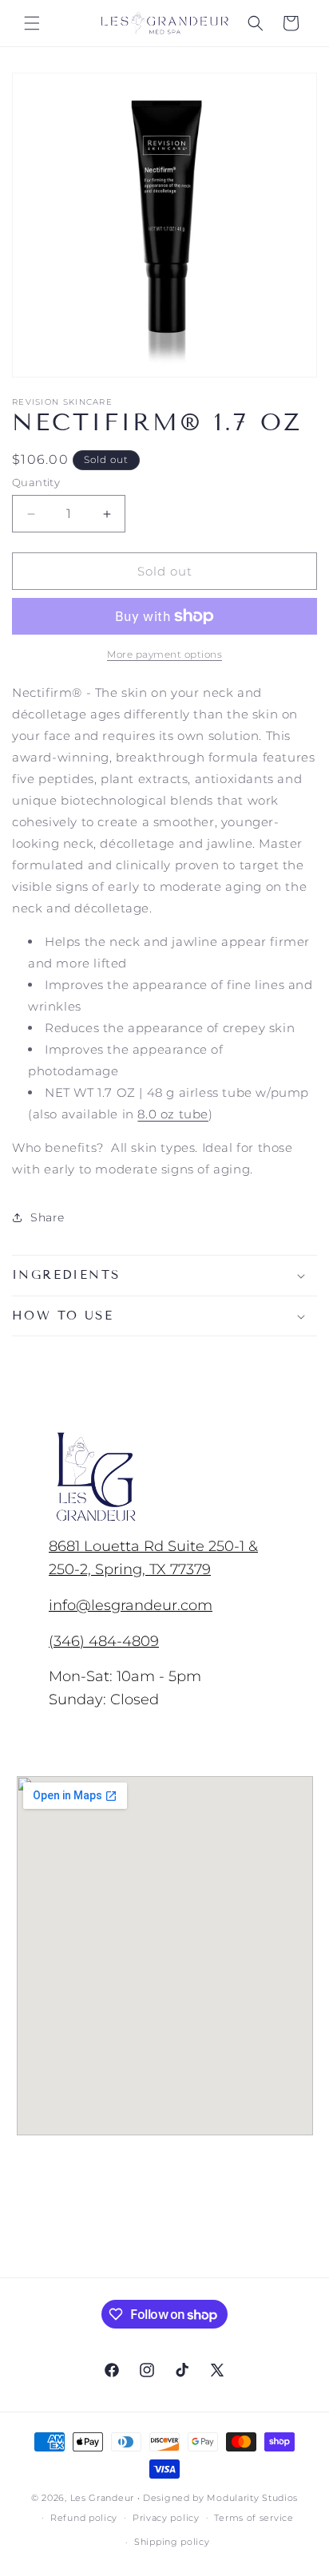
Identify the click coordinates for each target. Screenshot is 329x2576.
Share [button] (48, 1217)
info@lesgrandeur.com (131, 1605)
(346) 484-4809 (104, 1640)
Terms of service (254, 2518)
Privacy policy (166, 2518)
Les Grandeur (102, 2498)
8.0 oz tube (173, 1114)
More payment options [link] (164, 654)
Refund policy (84, 2518)
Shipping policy (172, 2542)
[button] (32, 23)
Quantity (36, 482)
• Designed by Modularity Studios (218, 2498)
